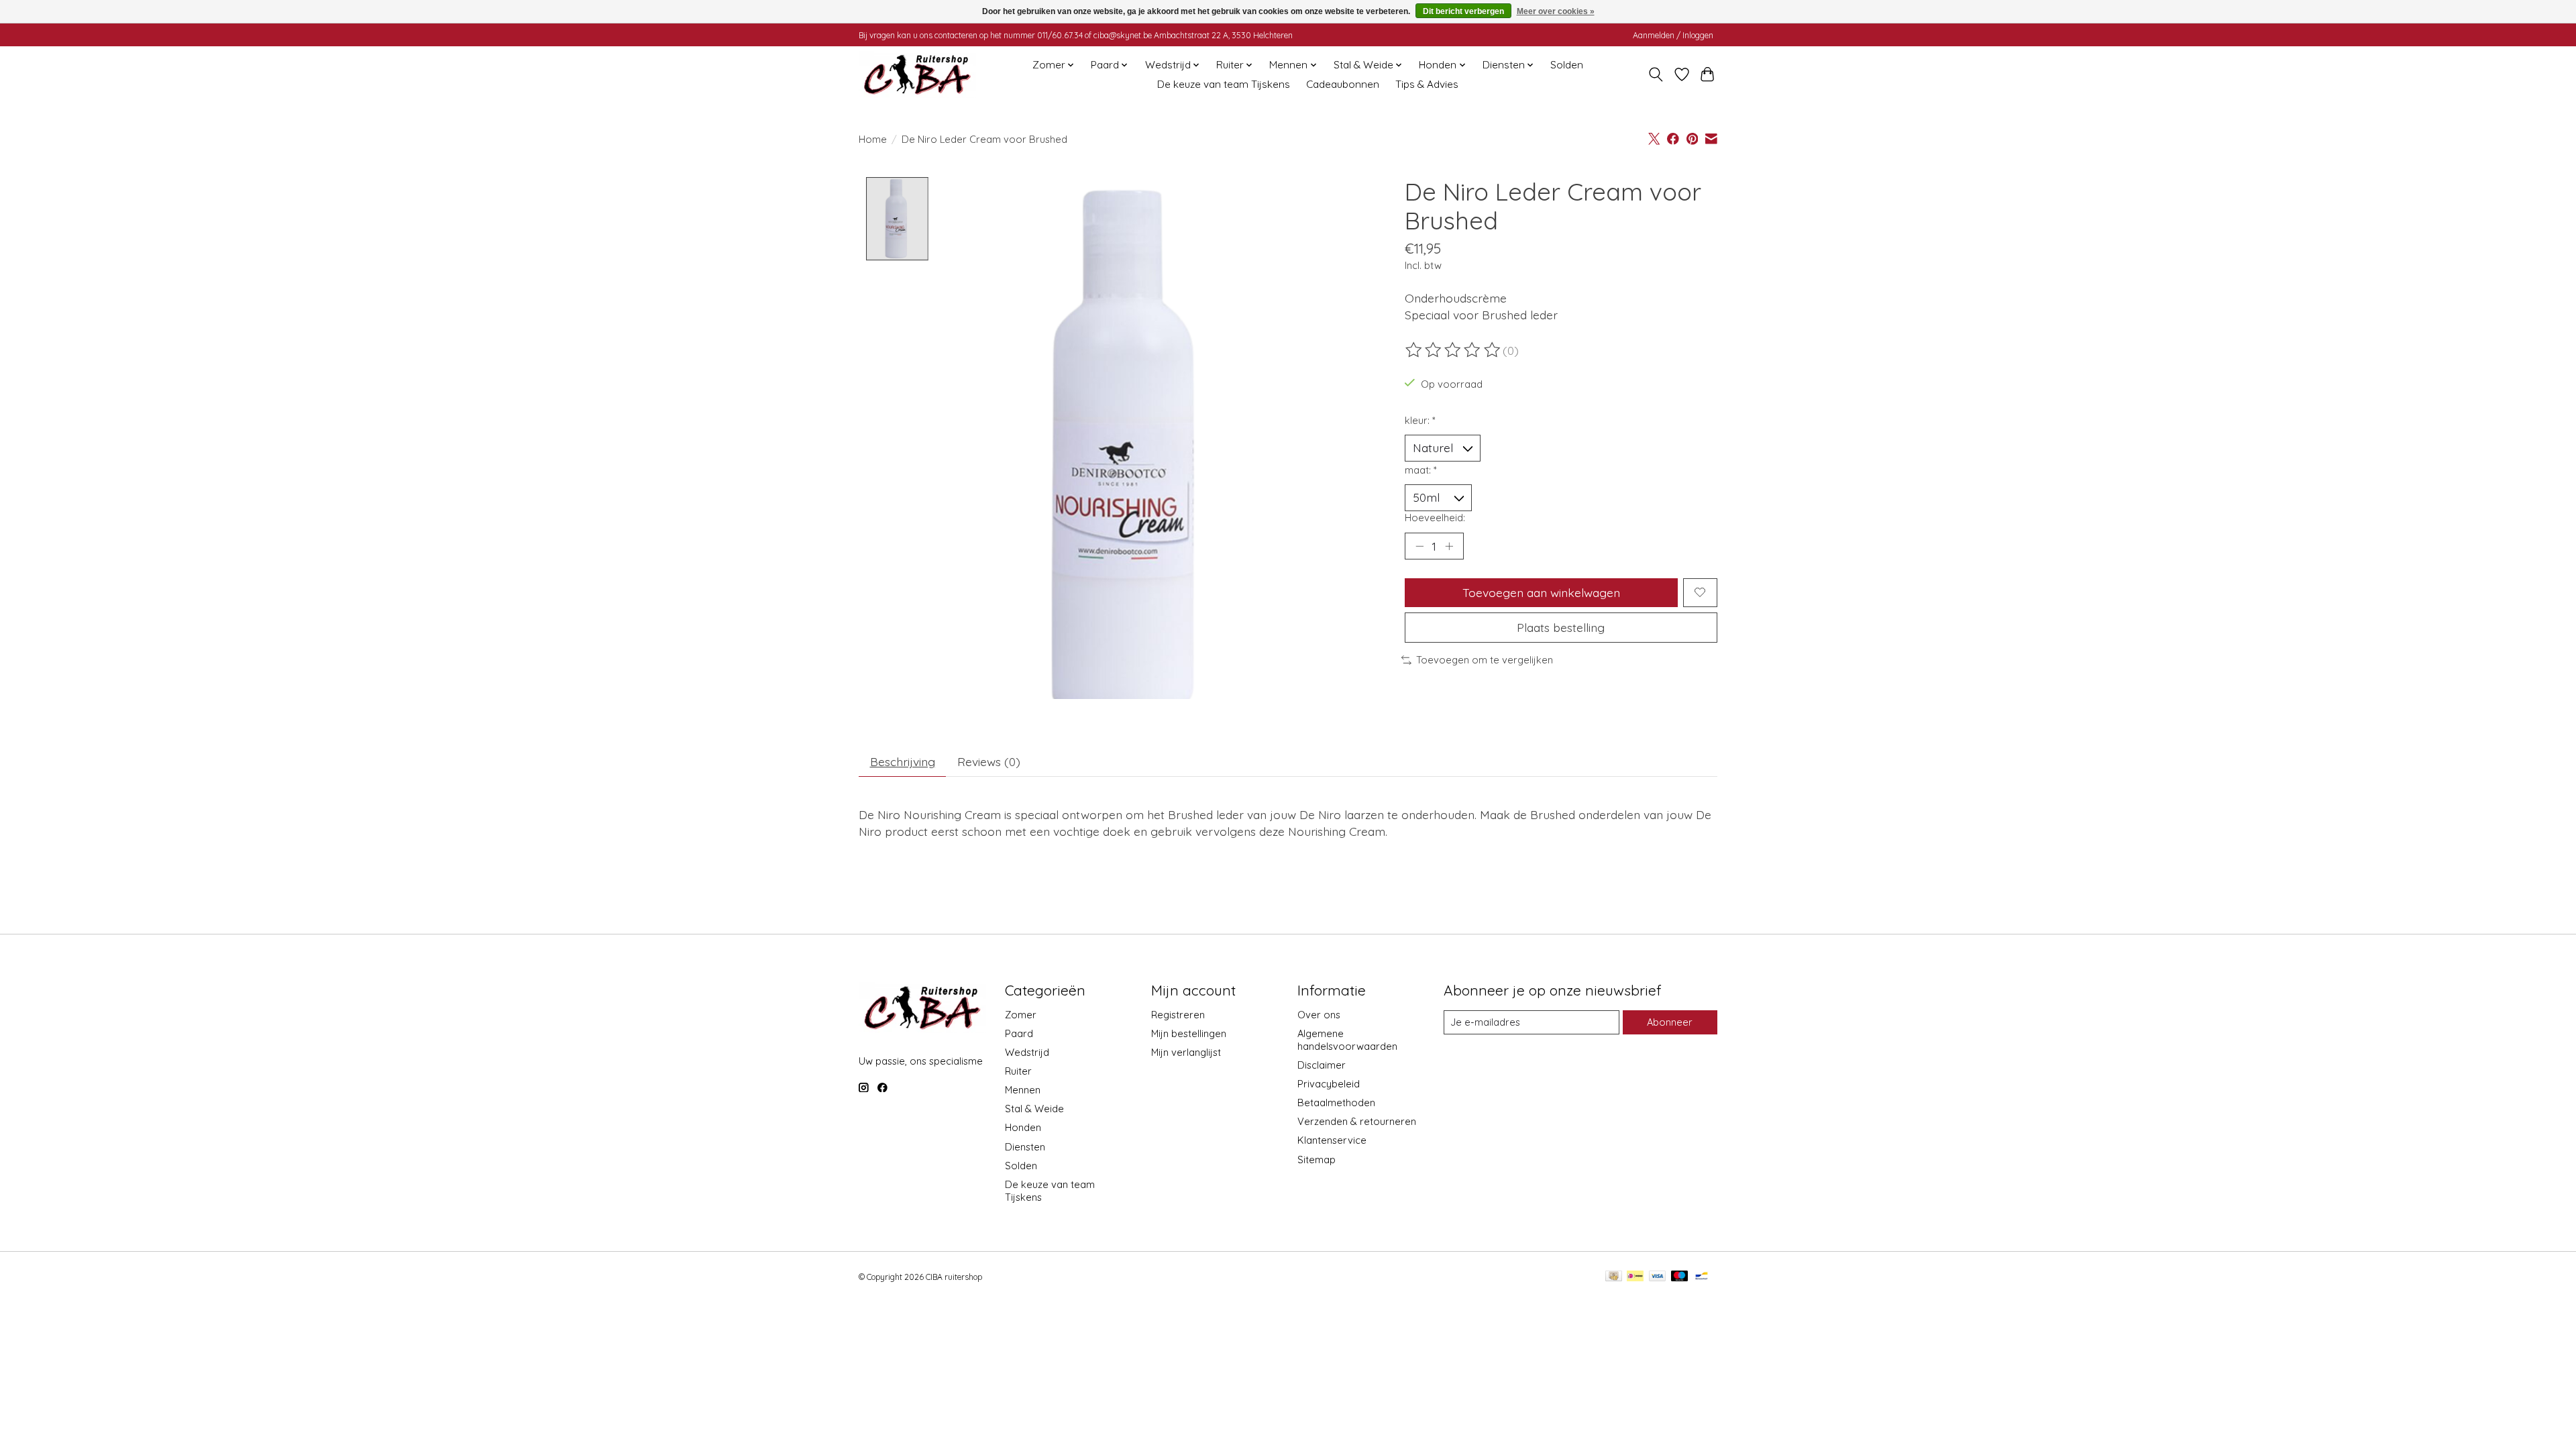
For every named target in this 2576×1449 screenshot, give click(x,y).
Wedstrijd (1027, 1052)
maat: (1421, 470)
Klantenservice (1332, 1140)
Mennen (1023, 1090)
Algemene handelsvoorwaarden (1347, 1040)
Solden (1567, 65)
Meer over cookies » (1556, 11)
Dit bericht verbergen (1463, 11)
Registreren (1178, 1015)
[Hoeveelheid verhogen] (1449, 546)
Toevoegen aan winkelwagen (1541, 592)
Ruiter (1018, 1071)
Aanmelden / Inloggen (1673, 35)
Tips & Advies (1427, 84)
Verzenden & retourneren (1357, 1121)
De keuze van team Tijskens (1224, 84)
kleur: (1420, 420)
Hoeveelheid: (1435, 518)
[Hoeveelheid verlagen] (1419, 546)
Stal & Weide (1034, 1109)
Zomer (1021, 1015)
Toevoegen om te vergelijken (1485, 660)
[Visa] (1658, 1277)
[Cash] (1614, 1277)
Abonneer (1670, 1022)
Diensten (1025, 1147)
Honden (1023, 1127)
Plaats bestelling (1561, 627)
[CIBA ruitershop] (917, 74)
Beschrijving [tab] (903, 761)
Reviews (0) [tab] (989, 761)
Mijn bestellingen (1189, 1033)
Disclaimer (1322, 1065)
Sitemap (1317, 1160)
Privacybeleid (1329, 1084)
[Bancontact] (1702, 1277)
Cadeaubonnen (1343, 84)
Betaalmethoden (1336, 1103)
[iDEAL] (1635, 1277)
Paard (1019, 1033)
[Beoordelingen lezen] (1454, 350)
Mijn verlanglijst (1186, 1052)
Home (873, 139)
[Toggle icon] (1656, 74)
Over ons (1319, 1015)
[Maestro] (1680, 1277)
